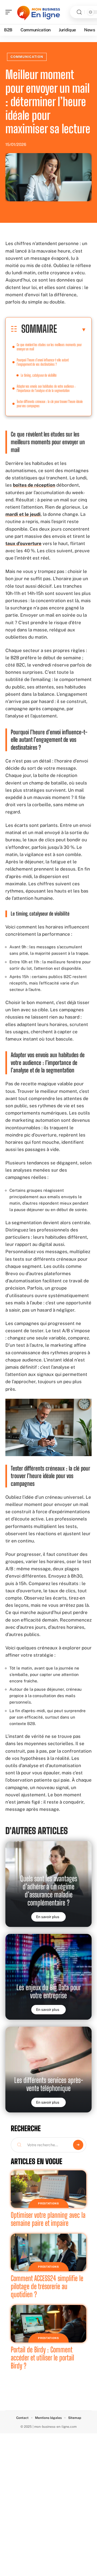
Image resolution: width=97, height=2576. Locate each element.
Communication (27, 57)
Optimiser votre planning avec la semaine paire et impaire (48, 2219)
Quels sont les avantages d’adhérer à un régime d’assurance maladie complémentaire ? (49, 1891)
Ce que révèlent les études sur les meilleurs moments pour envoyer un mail (49, 347)
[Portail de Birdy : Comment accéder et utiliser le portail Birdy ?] (48, 2324)
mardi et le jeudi (23, 514)
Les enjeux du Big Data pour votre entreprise (49, 1991)
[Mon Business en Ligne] (39, 12)
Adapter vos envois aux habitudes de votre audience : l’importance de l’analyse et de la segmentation (46, 388)
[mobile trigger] (10, 12)
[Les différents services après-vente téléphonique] (48, 2070)
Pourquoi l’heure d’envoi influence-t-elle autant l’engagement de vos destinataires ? (43, 362)
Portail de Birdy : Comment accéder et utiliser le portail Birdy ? (42, 2358)
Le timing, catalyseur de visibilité (39, 375)
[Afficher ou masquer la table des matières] (72, 330)
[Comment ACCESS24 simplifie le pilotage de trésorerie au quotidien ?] (48, 2252)
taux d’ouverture (23, 543)
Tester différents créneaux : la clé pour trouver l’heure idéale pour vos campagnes (50, 404)
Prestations (48, 2203)
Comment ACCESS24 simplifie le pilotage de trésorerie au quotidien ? (47, 2286)
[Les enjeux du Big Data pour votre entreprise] (48, 1977)
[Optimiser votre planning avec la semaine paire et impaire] (48, 2189)
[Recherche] (79, 12)
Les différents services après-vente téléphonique (49, 2084)
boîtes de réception (34, 485)
